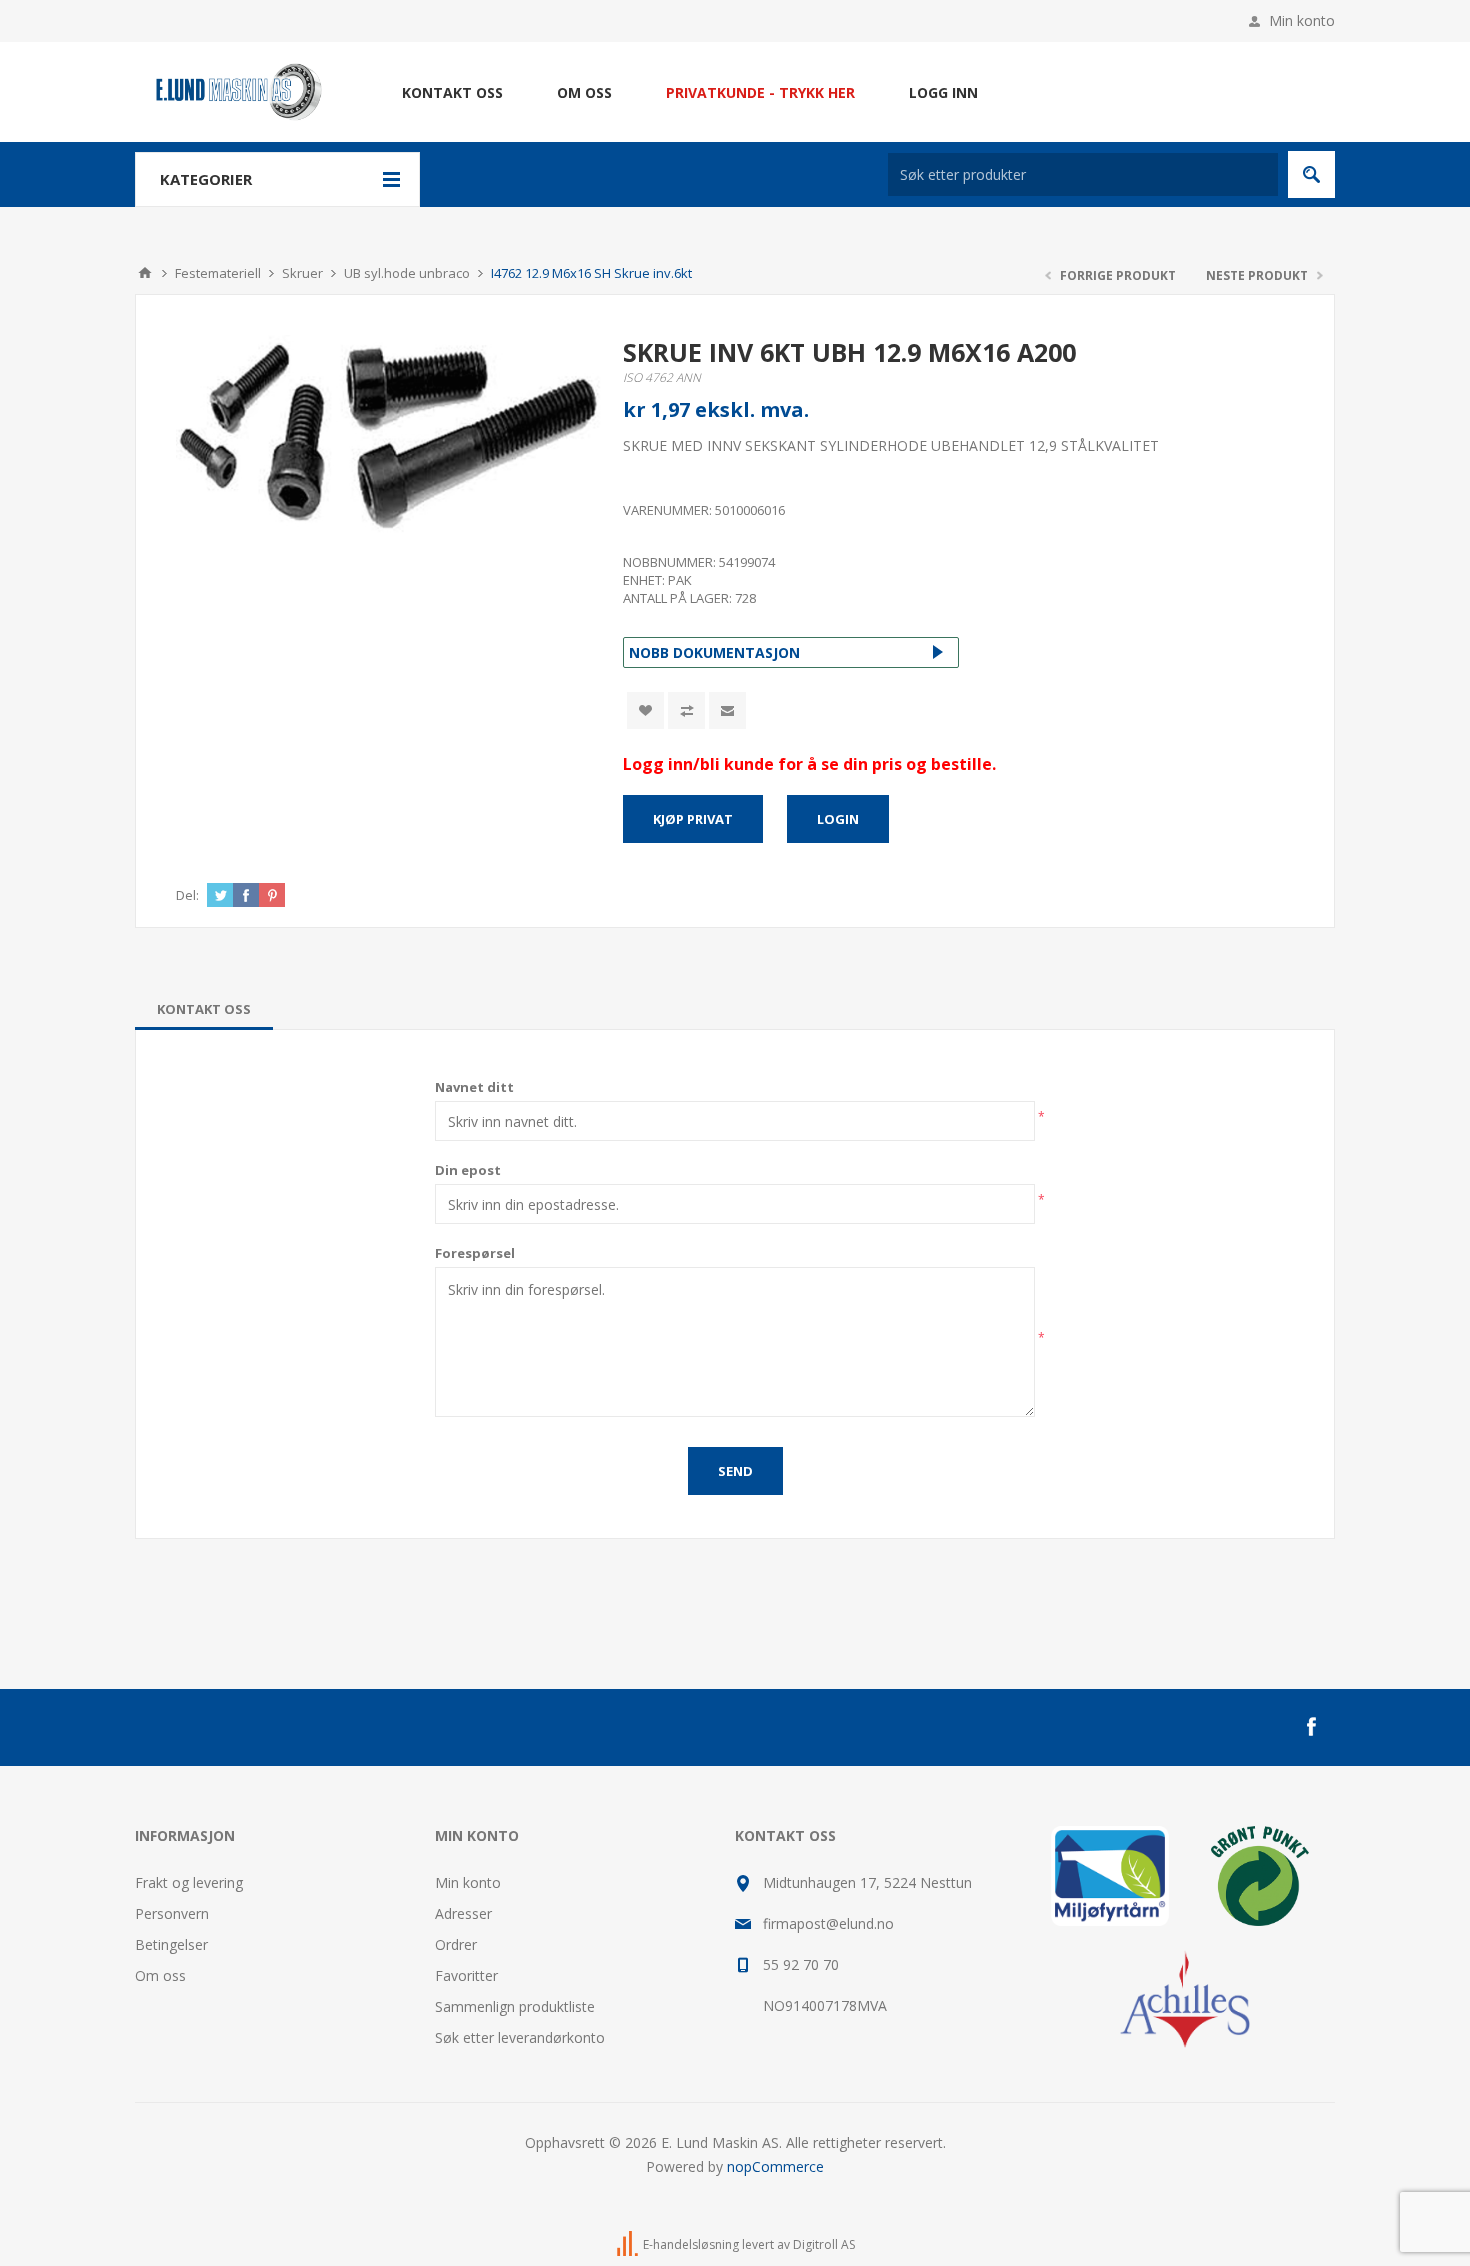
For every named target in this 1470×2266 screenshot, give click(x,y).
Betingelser (171, 1944)
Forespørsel (475, 1253)
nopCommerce (775, 2166)
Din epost (468, 1170)
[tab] (204, 1009)
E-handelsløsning (691, 2244)
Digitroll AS (824, 2244)
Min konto (1302, 20)
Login (838, 819)
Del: (187, 895)
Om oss (160, 1975)
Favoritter (466, 1975)
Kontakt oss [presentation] (204, 1009)
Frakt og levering (189, 1882)
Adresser (463, 1913)
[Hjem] (145, 273)
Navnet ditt (474, 1087)
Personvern (172, 1913)
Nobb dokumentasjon (714, 652)
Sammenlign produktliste (515, 2006)
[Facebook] (1311, 1727)
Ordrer (456, 1944)
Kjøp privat (693, 819)
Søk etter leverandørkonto (520, 2037)
